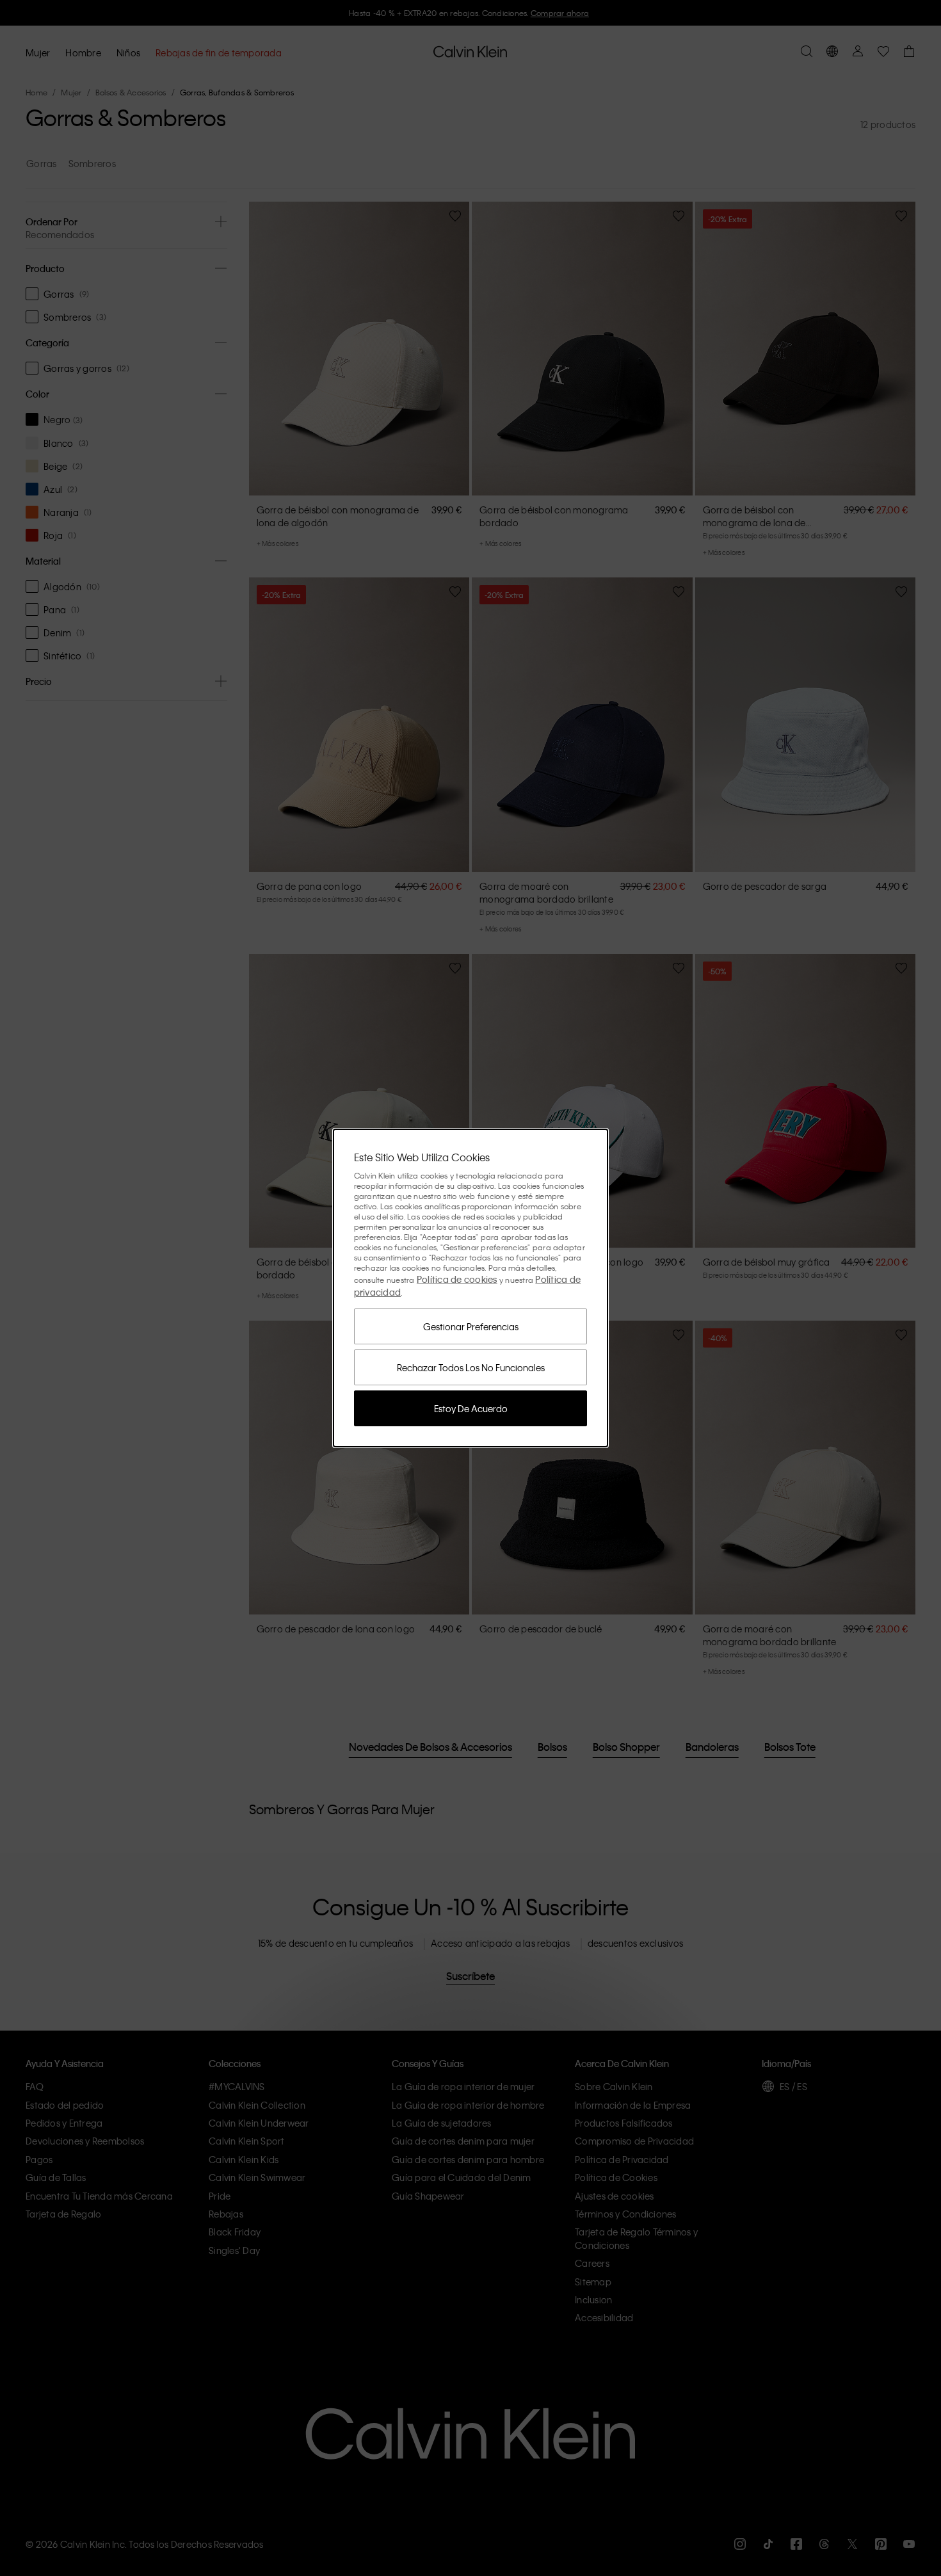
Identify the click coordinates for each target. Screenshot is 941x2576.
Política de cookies (457, 1279)
